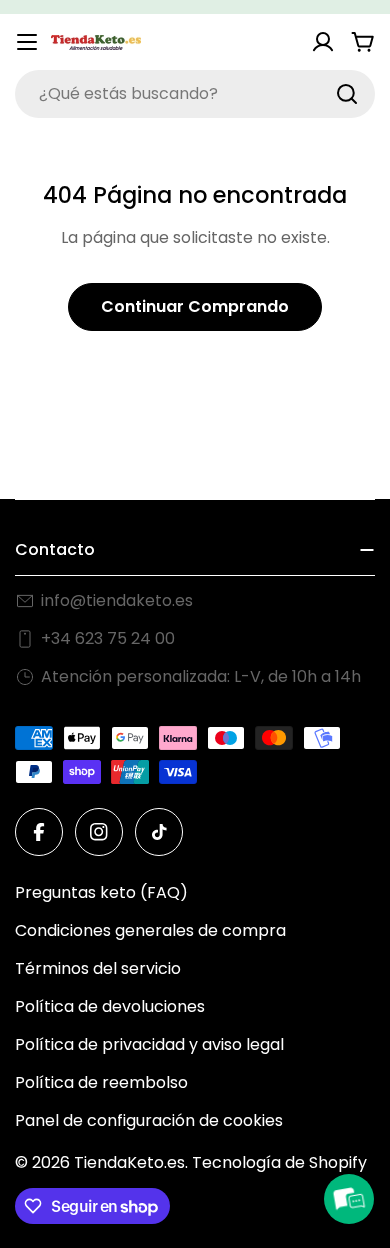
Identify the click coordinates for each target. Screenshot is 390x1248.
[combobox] (195, 94)
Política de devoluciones (110, 1006)
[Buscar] (347, 94)
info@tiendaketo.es (117, 600)
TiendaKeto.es (129, 1162)
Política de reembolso (101, 1082)
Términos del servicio (98, 968)
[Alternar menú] (27, 42)
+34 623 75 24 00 (108, 638)
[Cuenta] (323, 42)
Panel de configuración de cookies (149, 1120)
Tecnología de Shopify (279, 1162)
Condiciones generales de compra (150, 930)
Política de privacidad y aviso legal (149, 1044)
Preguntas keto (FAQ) (101, 892)
